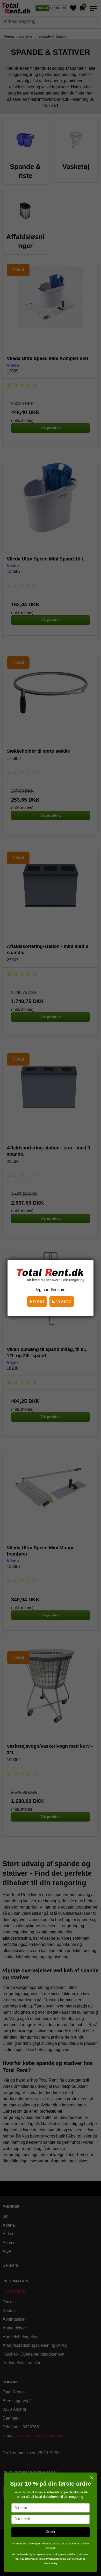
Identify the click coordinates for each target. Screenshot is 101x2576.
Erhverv (62, 1301)
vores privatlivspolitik (50, 2559)
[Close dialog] (92, 2478)
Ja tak (51, 2532)
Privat (37, 1301)
